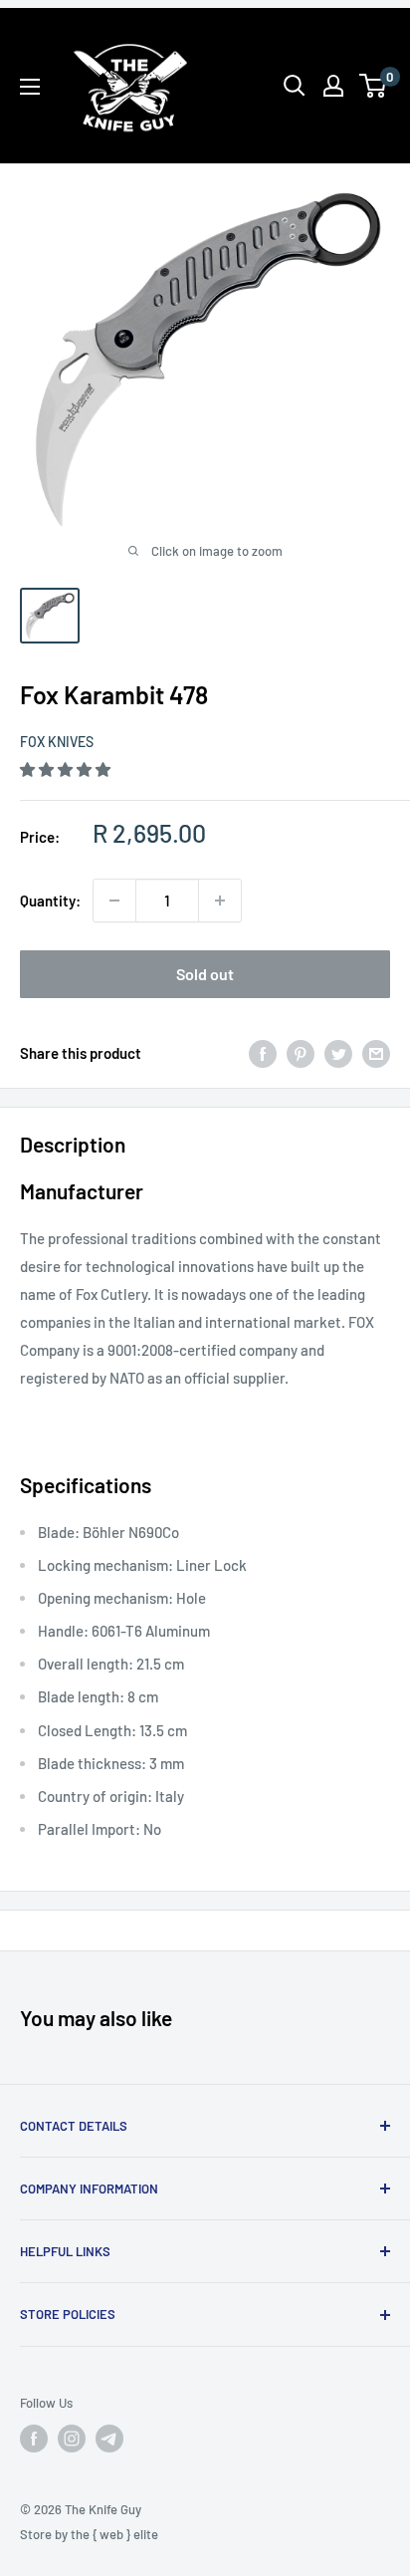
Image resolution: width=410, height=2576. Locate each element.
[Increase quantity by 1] (220, 901)
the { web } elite (114, 2534)
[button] (67, 769)
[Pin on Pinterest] (301, 1053)
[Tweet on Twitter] (338, 1053)
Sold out (205, 974)
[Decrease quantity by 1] (114, 901)
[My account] (333, 86)
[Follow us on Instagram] (72, 2439)
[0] (374, 86)
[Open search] (295, 86)
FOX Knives (57, 742)
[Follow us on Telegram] (109, 2439)
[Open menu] (30, 87)
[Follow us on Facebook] (34, 2439)
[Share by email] (376, 1053)
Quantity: (50, 901)
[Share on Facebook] (263, 1053)
